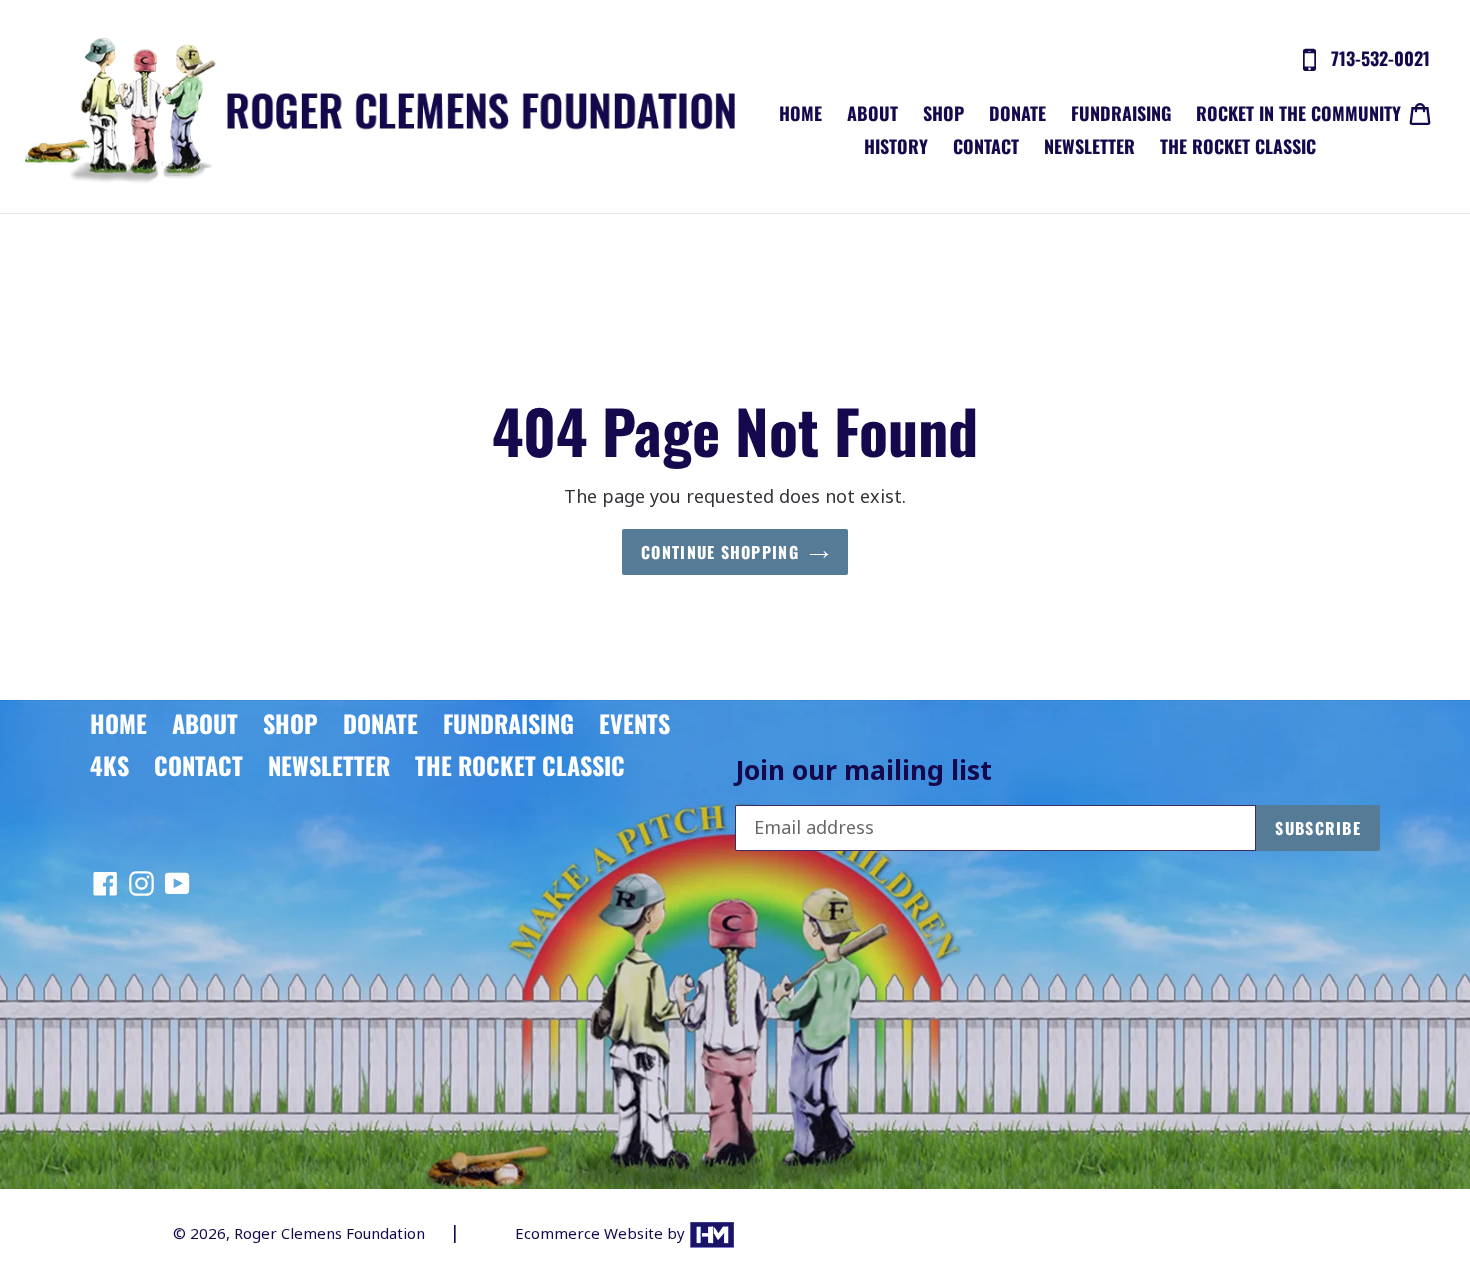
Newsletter (1089, 146)
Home (800, 113)
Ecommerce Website (591, 1233)
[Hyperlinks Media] (712, 1233)
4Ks (109, 765)
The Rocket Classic (1238, 146)
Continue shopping (720, 552)
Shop (943, 113)
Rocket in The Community (1298, 113)
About (872, 113)
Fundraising (1121, 113)
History (896, 146)
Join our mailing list (863, 771)
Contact (986, 146)
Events (634, 723)
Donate (1017, 113)
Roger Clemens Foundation (329, 1233)
